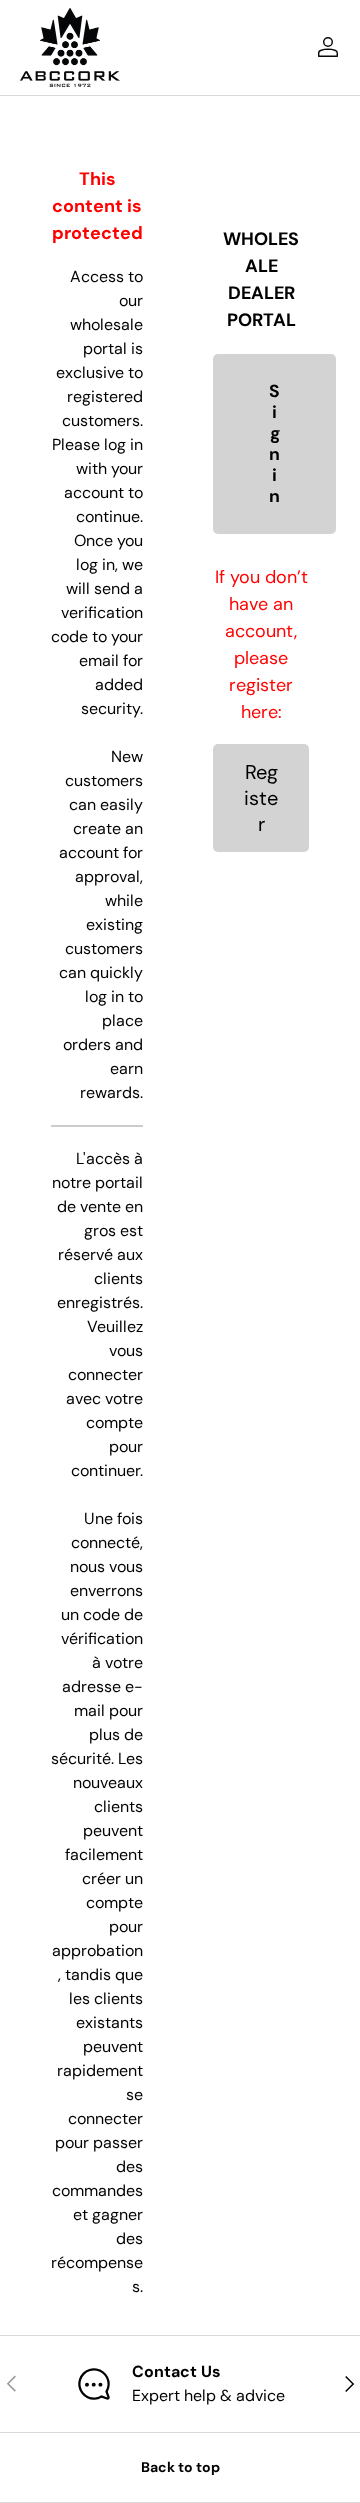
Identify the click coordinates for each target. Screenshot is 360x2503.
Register (261, 798)
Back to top (180, 2467)
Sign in (274, 444)
